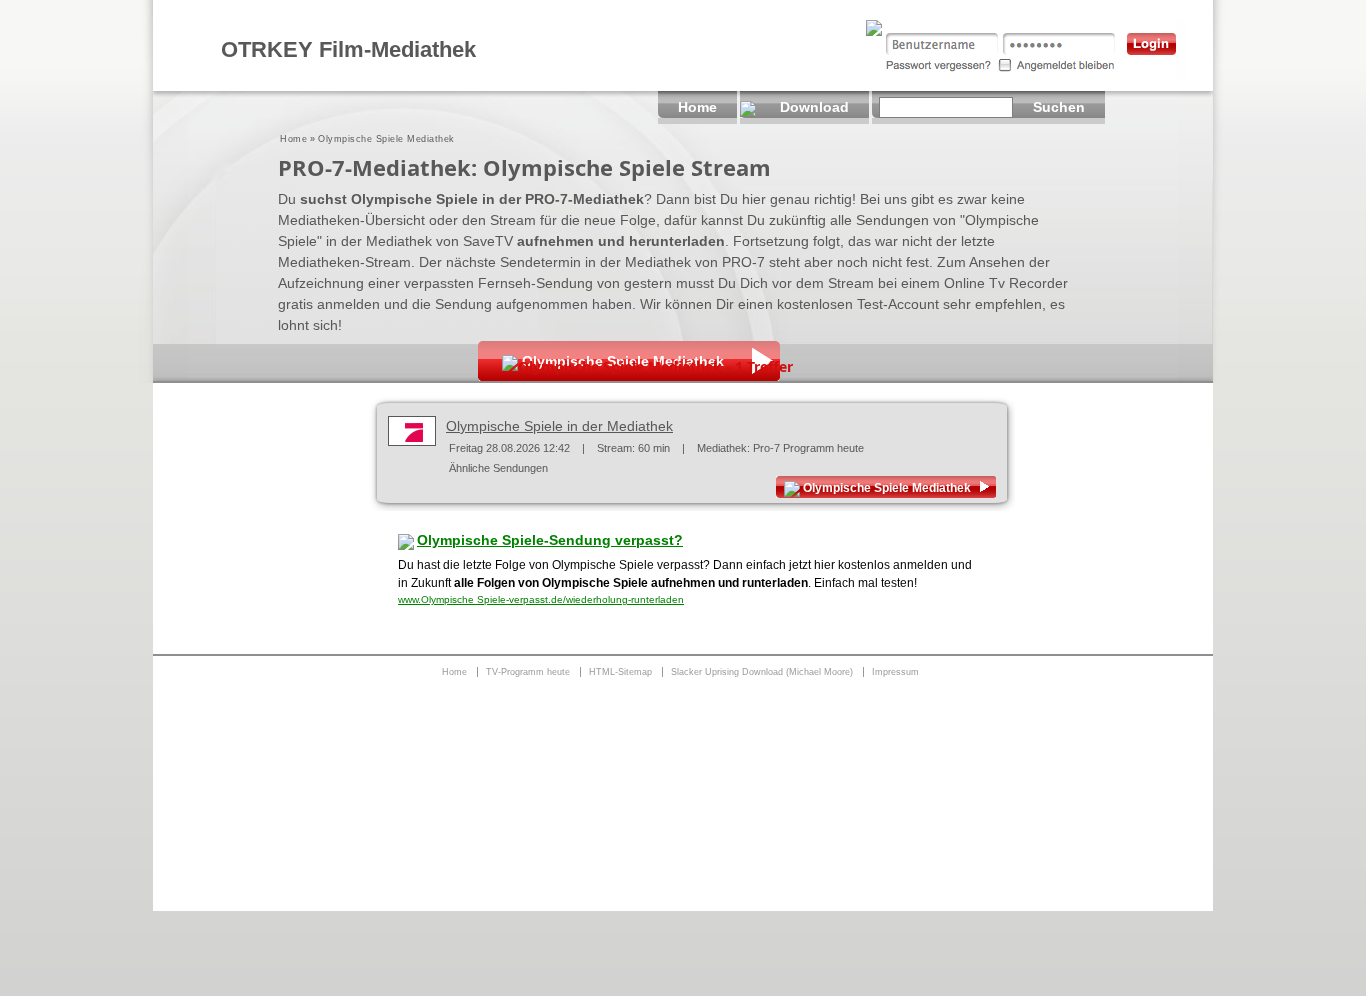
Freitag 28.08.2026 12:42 (509, 448)
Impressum (895, 672)
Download (814, 107)
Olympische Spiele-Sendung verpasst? (550, 540)
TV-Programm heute (528, 672)
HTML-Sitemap (620, 672)
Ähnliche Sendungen (498, 468)
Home (293, 139)
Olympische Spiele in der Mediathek (559, 426)
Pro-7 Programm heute (808, 448)
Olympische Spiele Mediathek (887, 488)
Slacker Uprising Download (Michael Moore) (762, 672)
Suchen (1059, 107)
